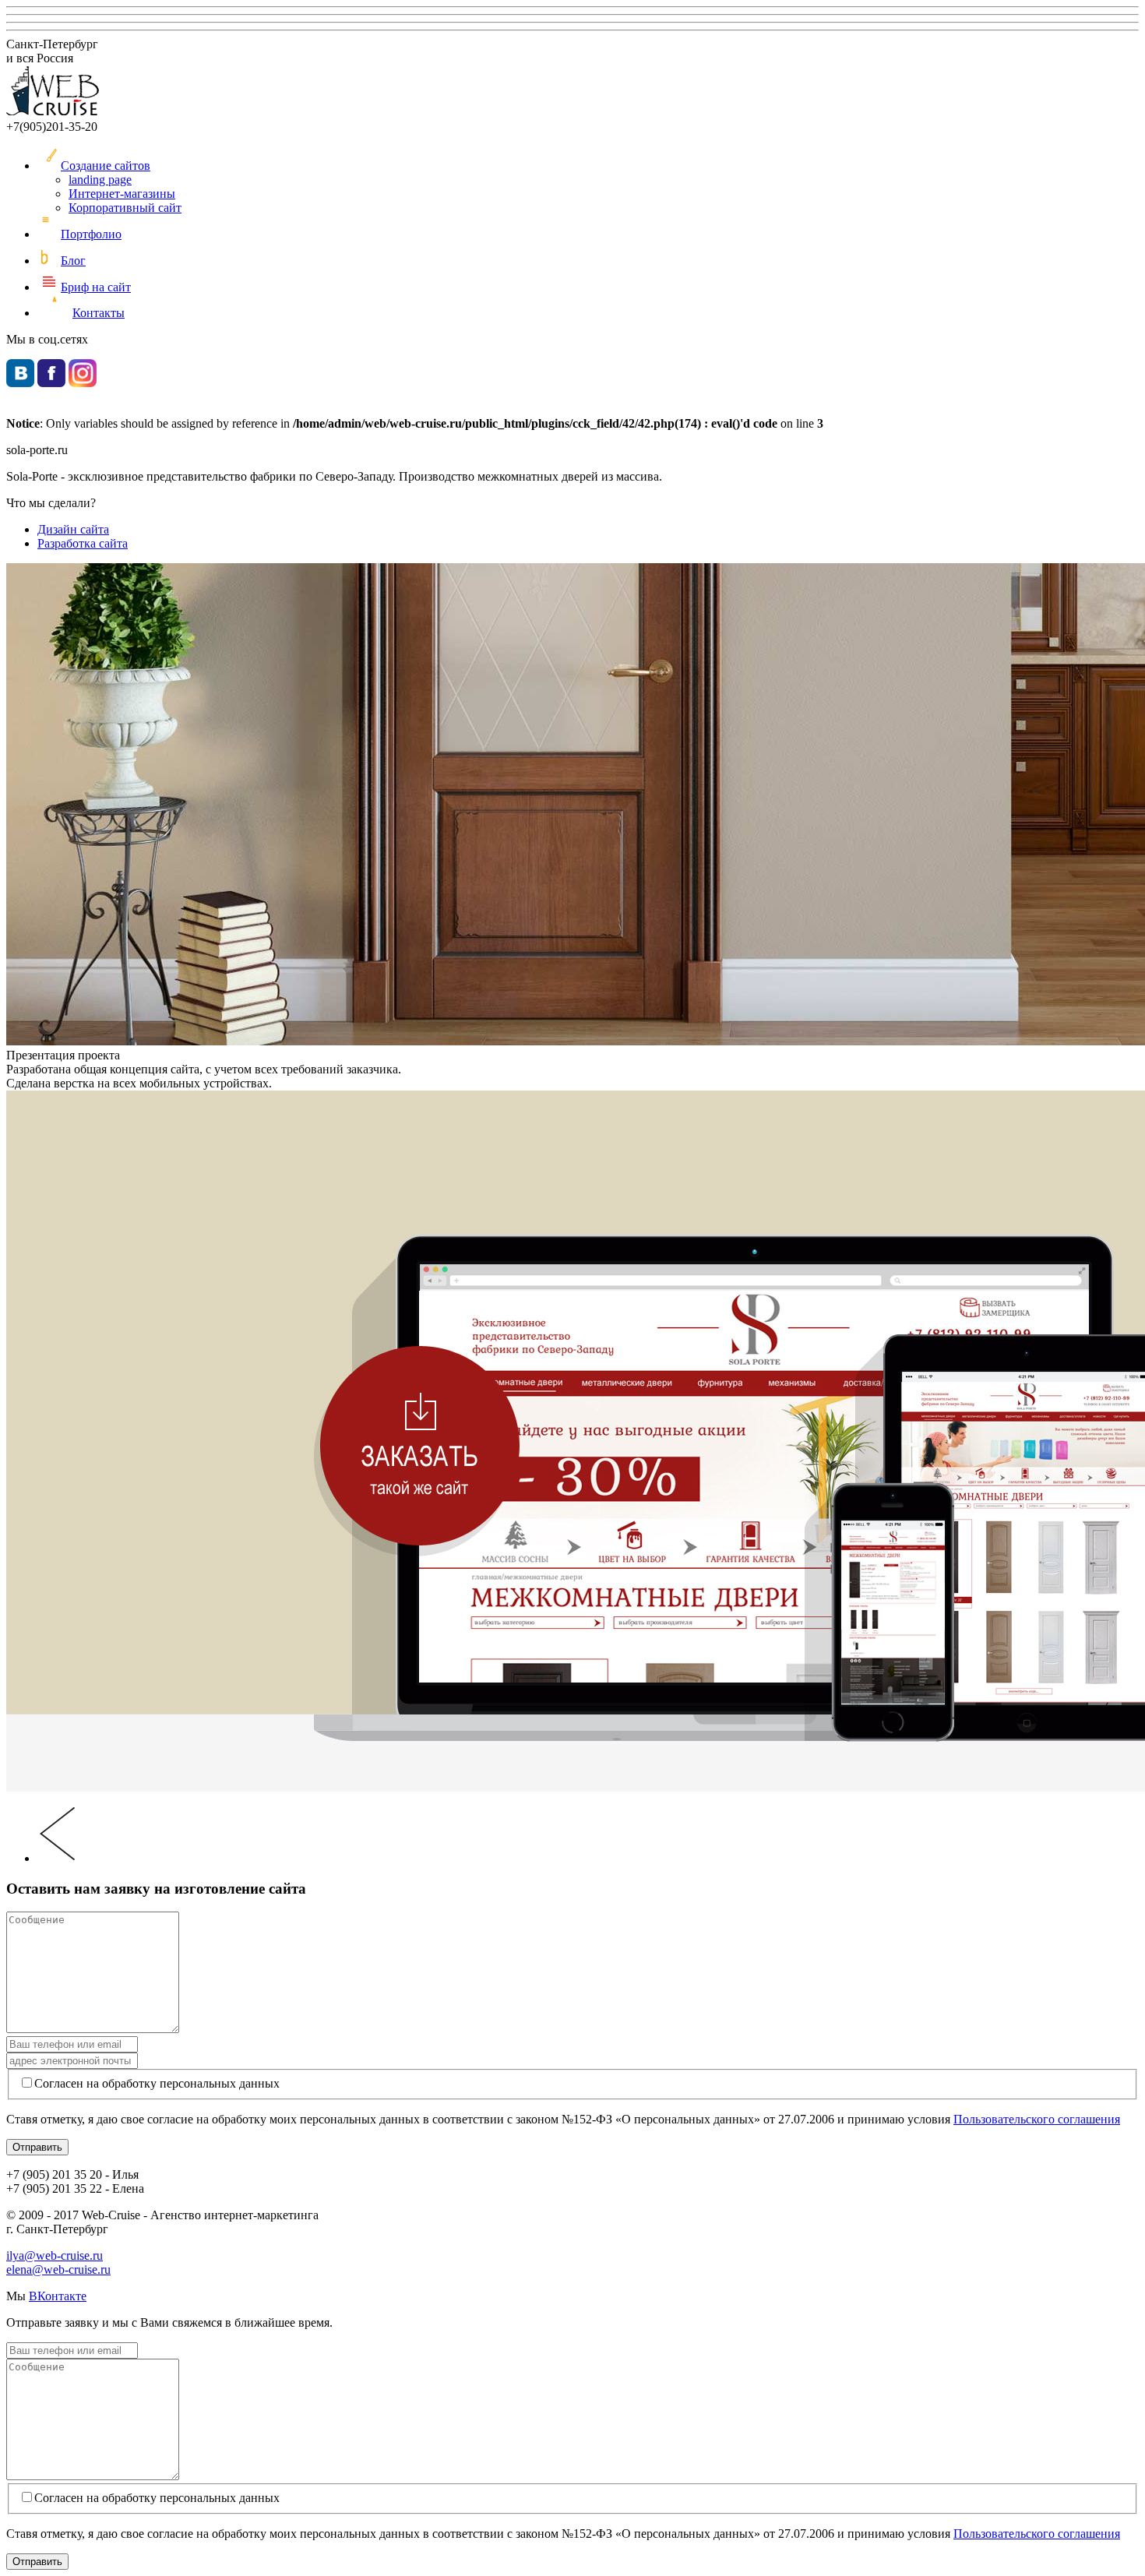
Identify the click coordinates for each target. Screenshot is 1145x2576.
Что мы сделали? (51, 503)
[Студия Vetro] (56, 1858)
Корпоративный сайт (125, 208)
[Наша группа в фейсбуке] (51, 383)
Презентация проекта (63, 1055)
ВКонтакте (58, 2296)
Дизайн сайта (73, 529)
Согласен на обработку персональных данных (157, 2083)
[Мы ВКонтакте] (20, 383)
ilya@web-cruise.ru (55, 2255)
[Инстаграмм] (83, 383)
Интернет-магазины (122, 194)
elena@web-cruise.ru (58, 2269)
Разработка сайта (83, 543)
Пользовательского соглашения (1037, 2119)
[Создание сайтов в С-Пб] (53, 113)
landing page (100, 180)
